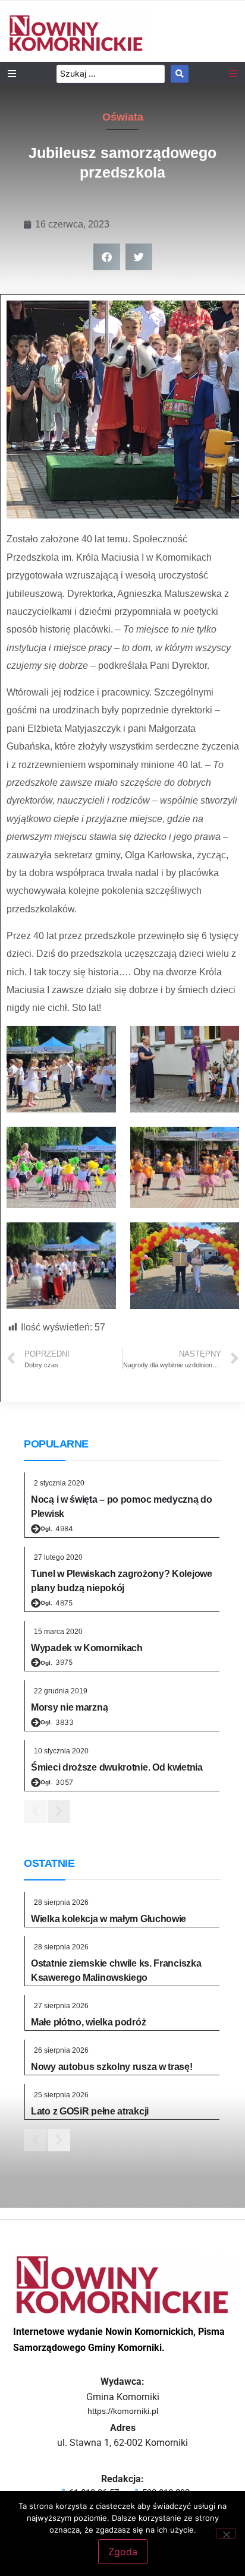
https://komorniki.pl (123, 2411)
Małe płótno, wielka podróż (88, 2022)
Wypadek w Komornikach (87, 1648)
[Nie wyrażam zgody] (226, 2533)
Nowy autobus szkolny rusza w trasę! (112, 2067)
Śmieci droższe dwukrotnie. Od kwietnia (117, 1767)
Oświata (123, 117)
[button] (107, 257)
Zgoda (123, 2552)
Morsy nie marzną (69, 1707)
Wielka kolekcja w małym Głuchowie (109, 1919)
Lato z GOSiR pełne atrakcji (90, 2111)
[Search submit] (180, 74)
